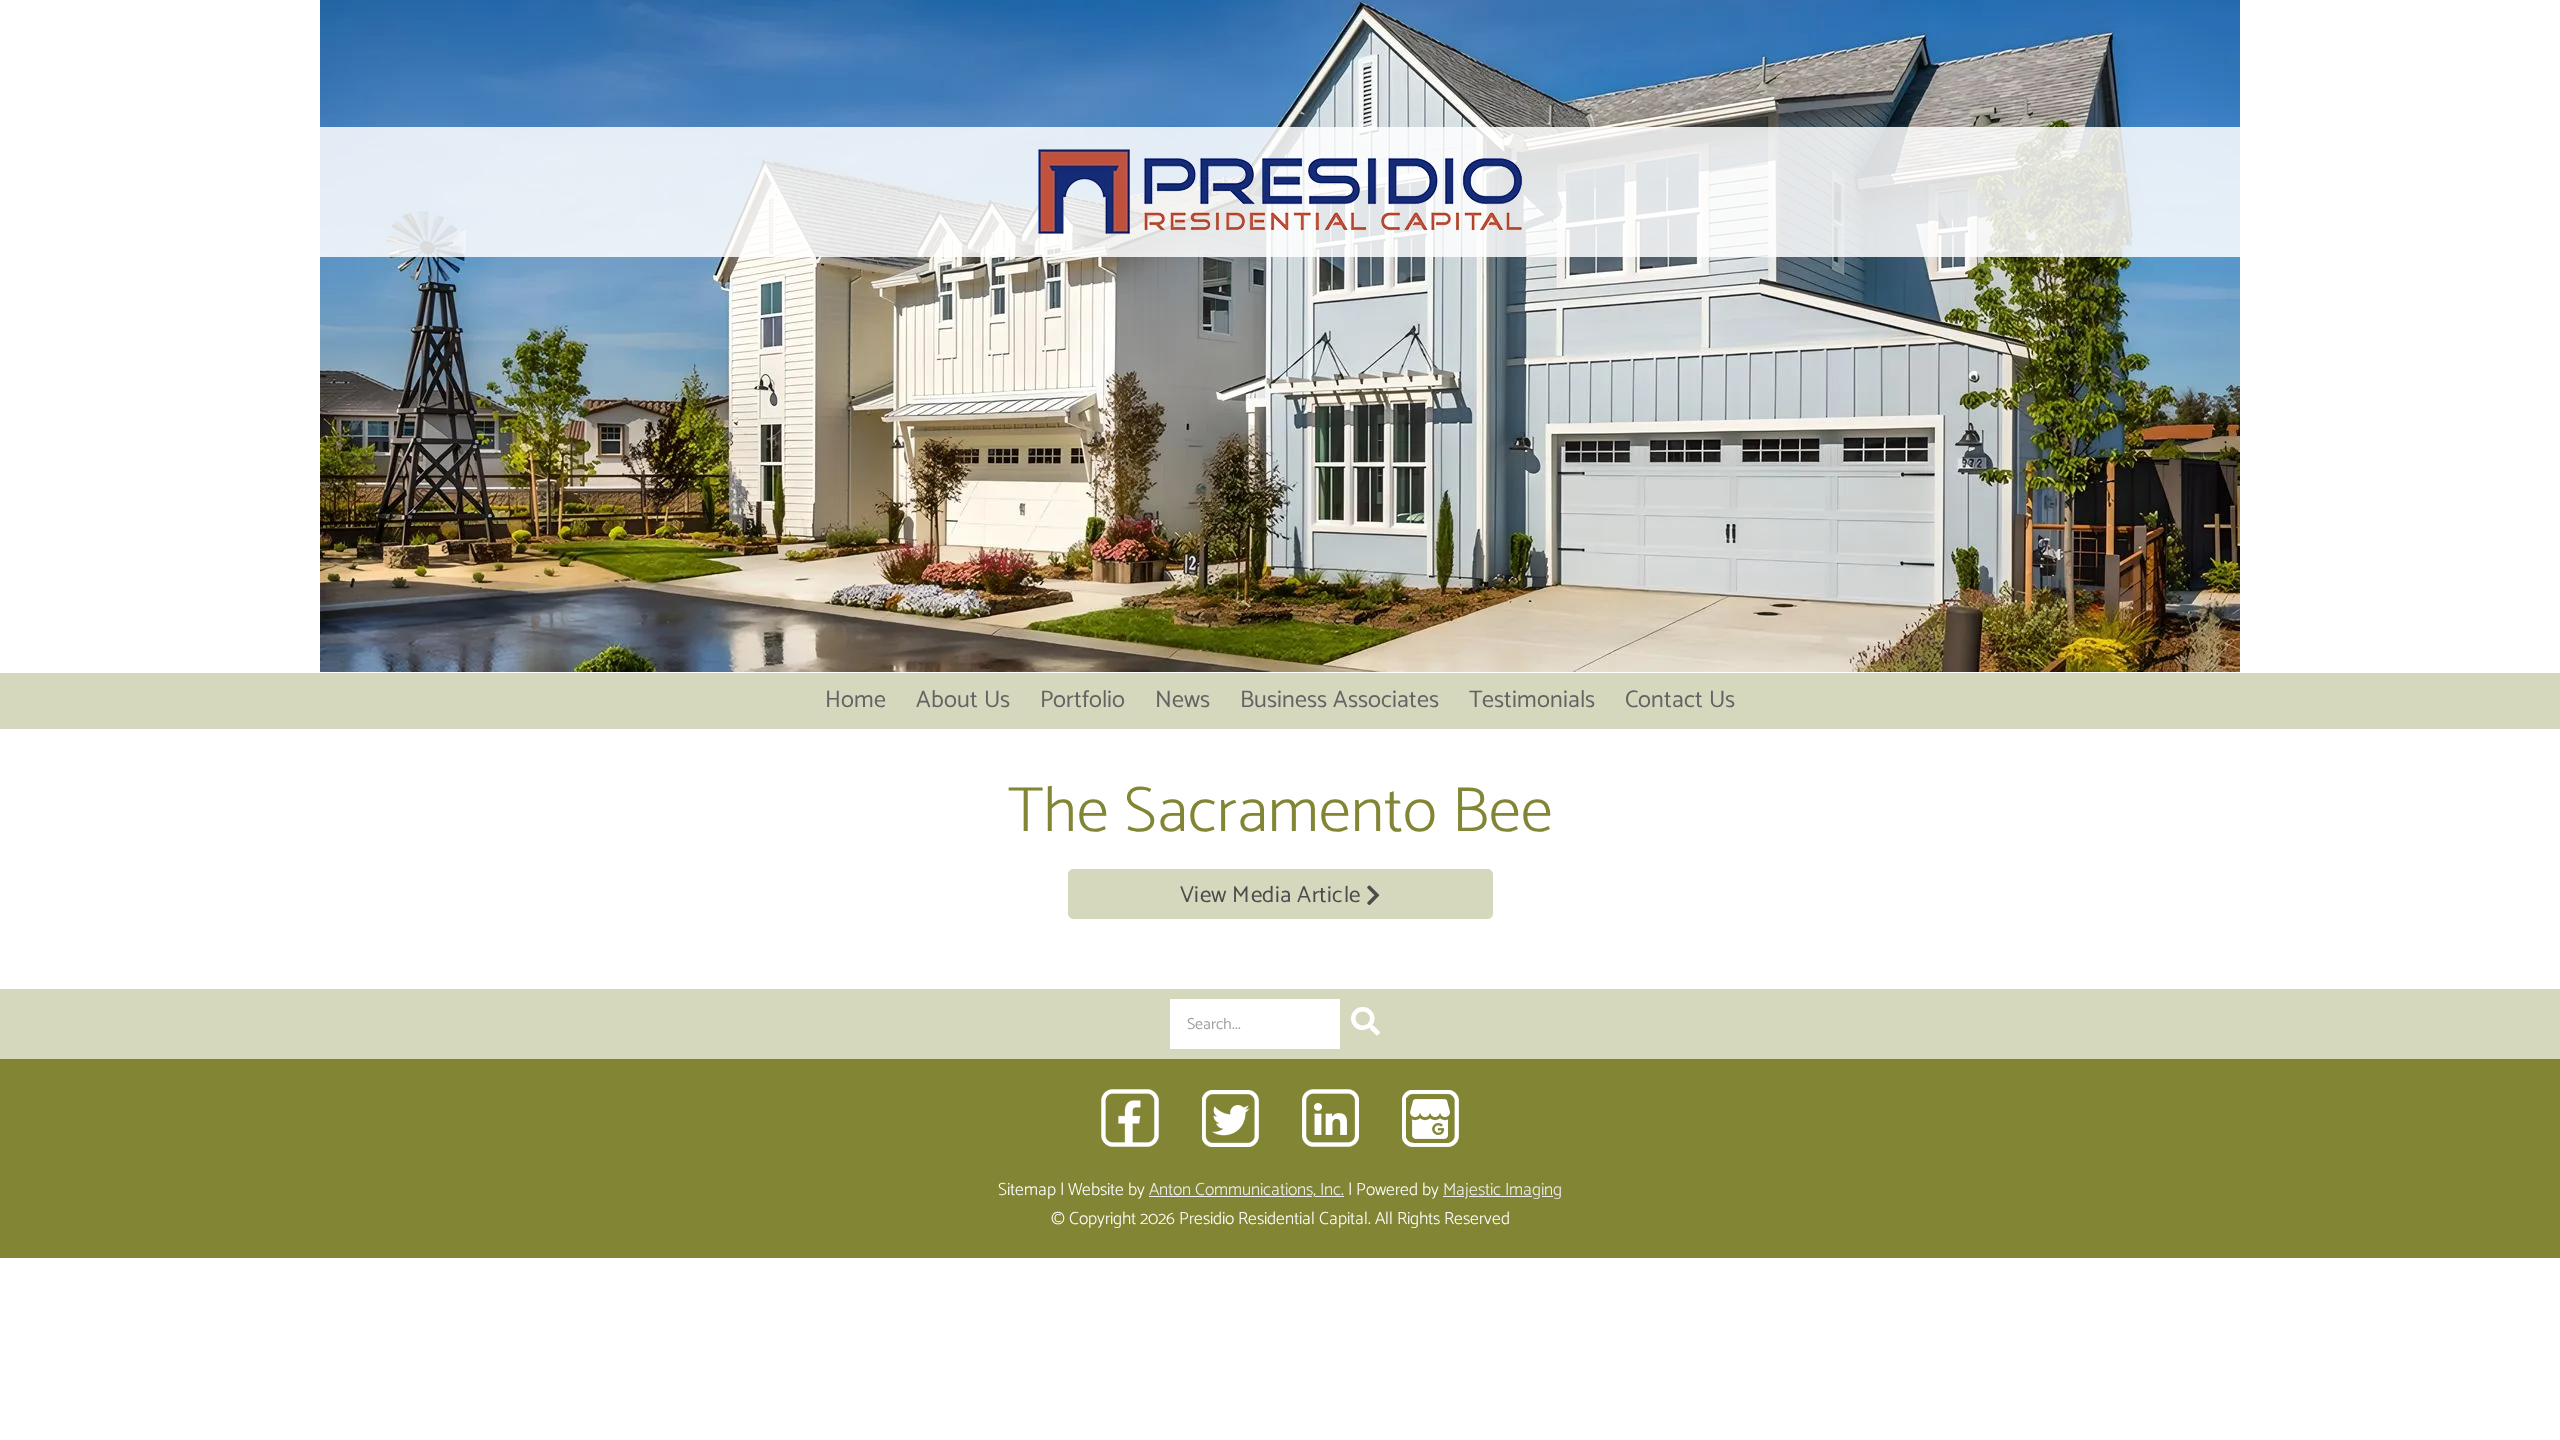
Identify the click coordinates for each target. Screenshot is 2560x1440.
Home (855, 700)
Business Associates (1339, 700)
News (1182, 700)
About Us (963, 700)
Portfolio (1082, 700)
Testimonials (1532, 700)
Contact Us (1680, 700)
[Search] (1365, 1024)
